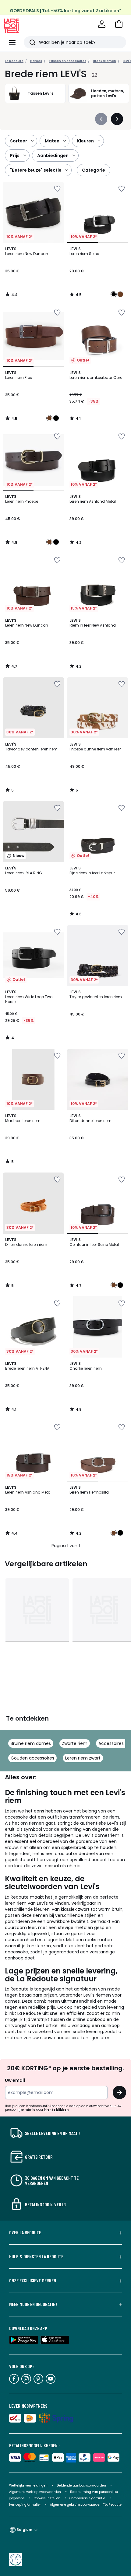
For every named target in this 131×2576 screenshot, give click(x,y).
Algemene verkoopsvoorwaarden (35, 2492)
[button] (119, 24)
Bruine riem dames (31, 1743)
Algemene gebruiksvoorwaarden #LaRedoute (86, 2505)
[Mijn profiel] (102, 24)
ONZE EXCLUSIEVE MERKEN (33, 2281)
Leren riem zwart (83, 1758)
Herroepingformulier (25, 2505)
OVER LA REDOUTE (25, 2232)
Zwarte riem (75, 1743)
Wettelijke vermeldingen (28, 2485)
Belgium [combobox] (24, 2530)
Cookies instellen (48, 2498)
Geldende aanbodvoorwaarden (81, 2485)
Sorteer (19, 141)
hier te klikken (56, 2110)
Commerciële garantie (88, 2498)
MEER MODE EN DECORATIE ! (33, 2304)
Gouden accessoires (32, 1758)
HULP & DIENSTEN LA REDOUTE (36, 2256)
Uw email (15, 2080)
